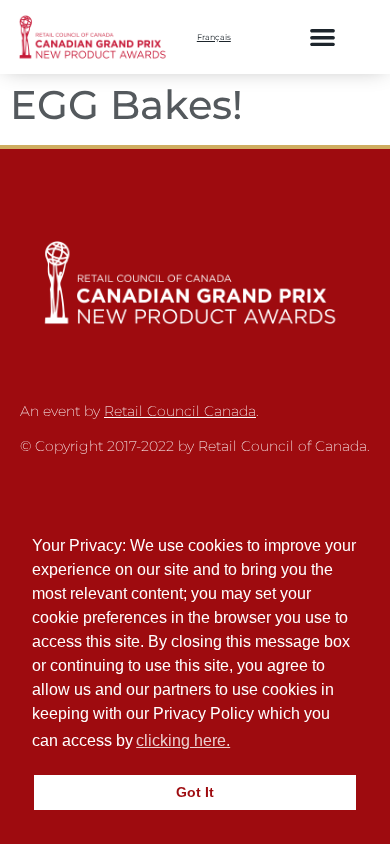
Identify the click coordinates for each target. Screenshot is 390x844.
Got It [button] (195, 792)
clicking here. (183, 740)
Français (214, 37)
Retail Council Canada (180, 411)
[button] (322, 36)
